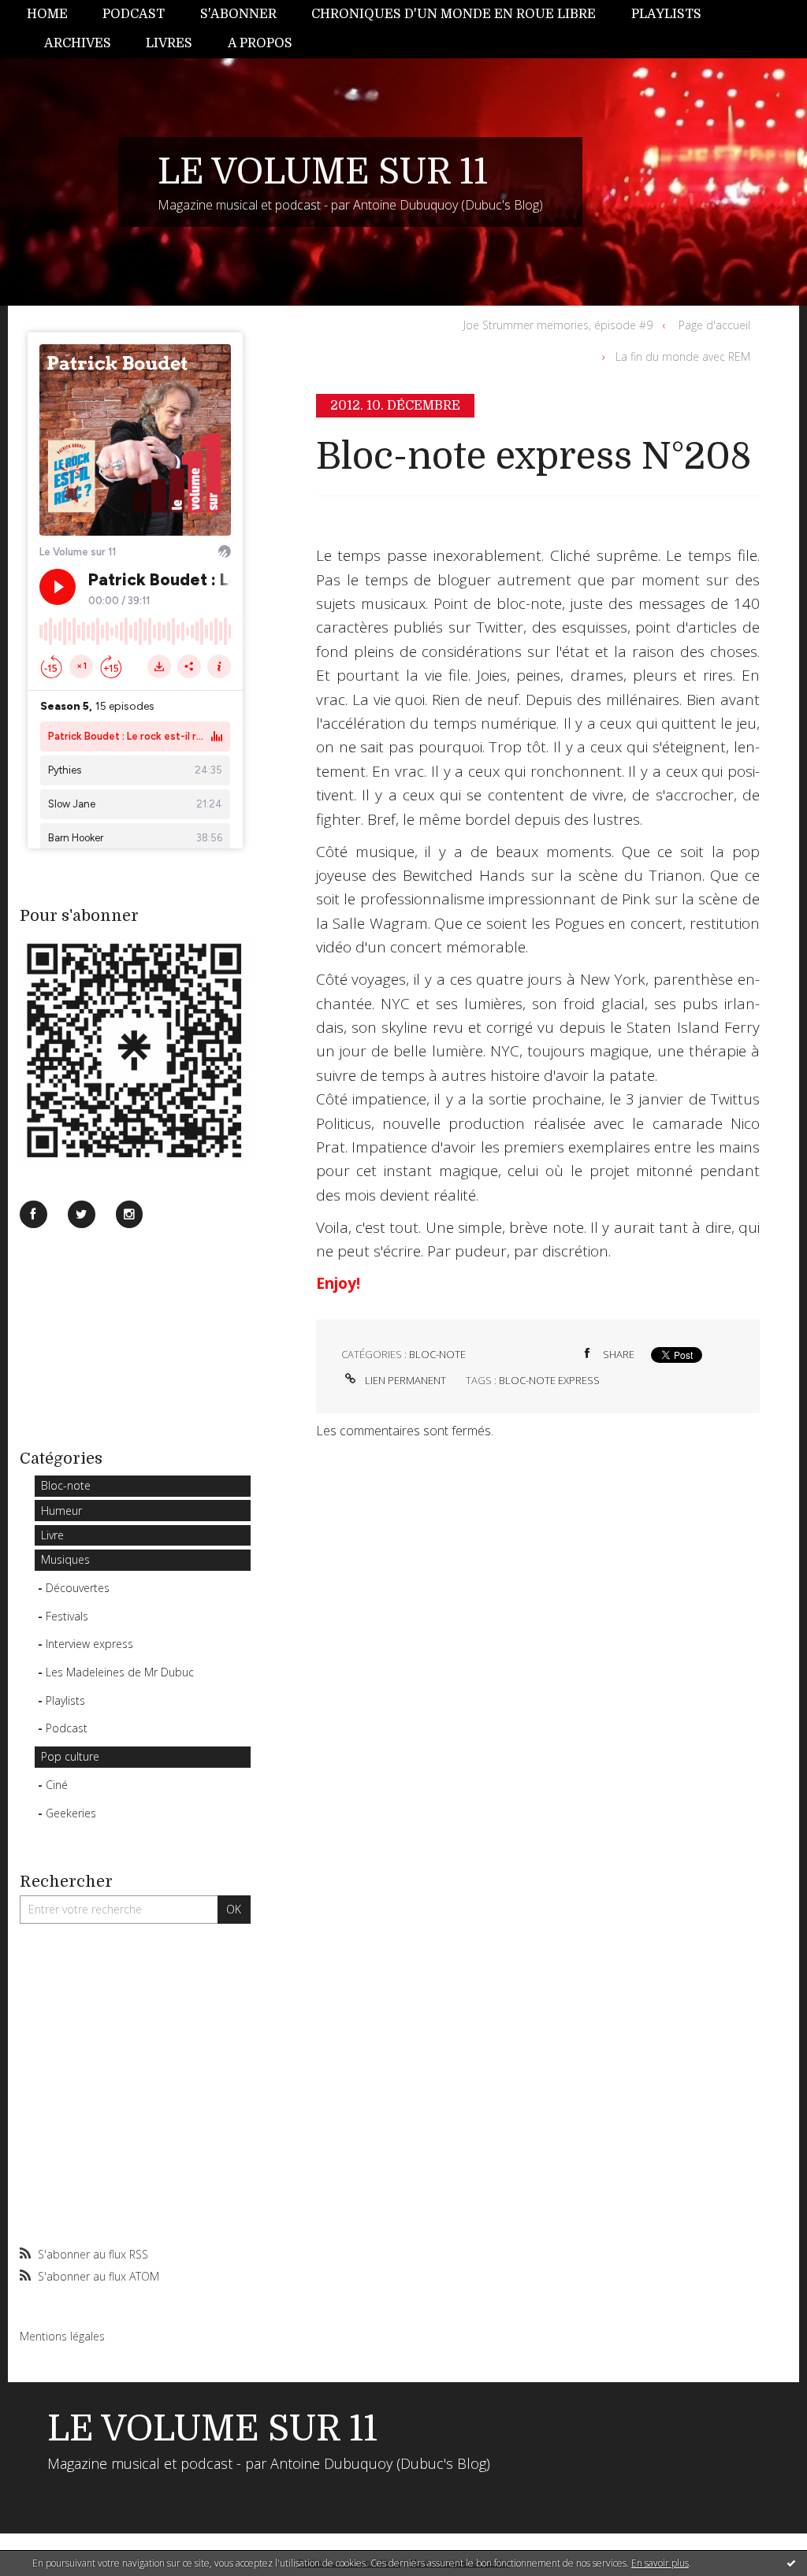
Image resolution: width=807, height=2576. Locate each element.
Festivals (67, 1616)
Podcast (134, 14)
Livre (52, 1535)
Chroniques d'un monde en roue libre (454, 14)
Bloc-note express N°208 (534, 457)
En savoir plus (660, 2563)
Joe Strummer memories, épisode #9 (558, 325)
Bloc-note (66, 1485)
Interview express (89, 1644)
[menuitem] (56, 15)
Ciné (57, 1785)
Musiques (65, 1559)
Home (47, 14)
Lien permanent (404, 1380)
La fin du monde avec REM (683, 356)
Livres (169, 43)
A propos (260, 43)
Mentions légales (62, 2336)
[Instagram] (130, 1214)
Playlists (666, 14)
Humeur (61, 1511)
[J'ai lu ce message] (791, 2563)
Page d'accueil (714, 325)
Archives (78, 43)
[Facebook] (33, 1214)
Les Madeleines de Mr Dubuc (120, 1672)
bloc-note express (549, 1380)
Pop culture (70, 1756)
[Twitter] (82, 1214)
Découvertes (78, 1588)
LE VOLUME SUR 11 (323, 172)
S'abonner (238, 14)
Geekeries (71, 1813)
